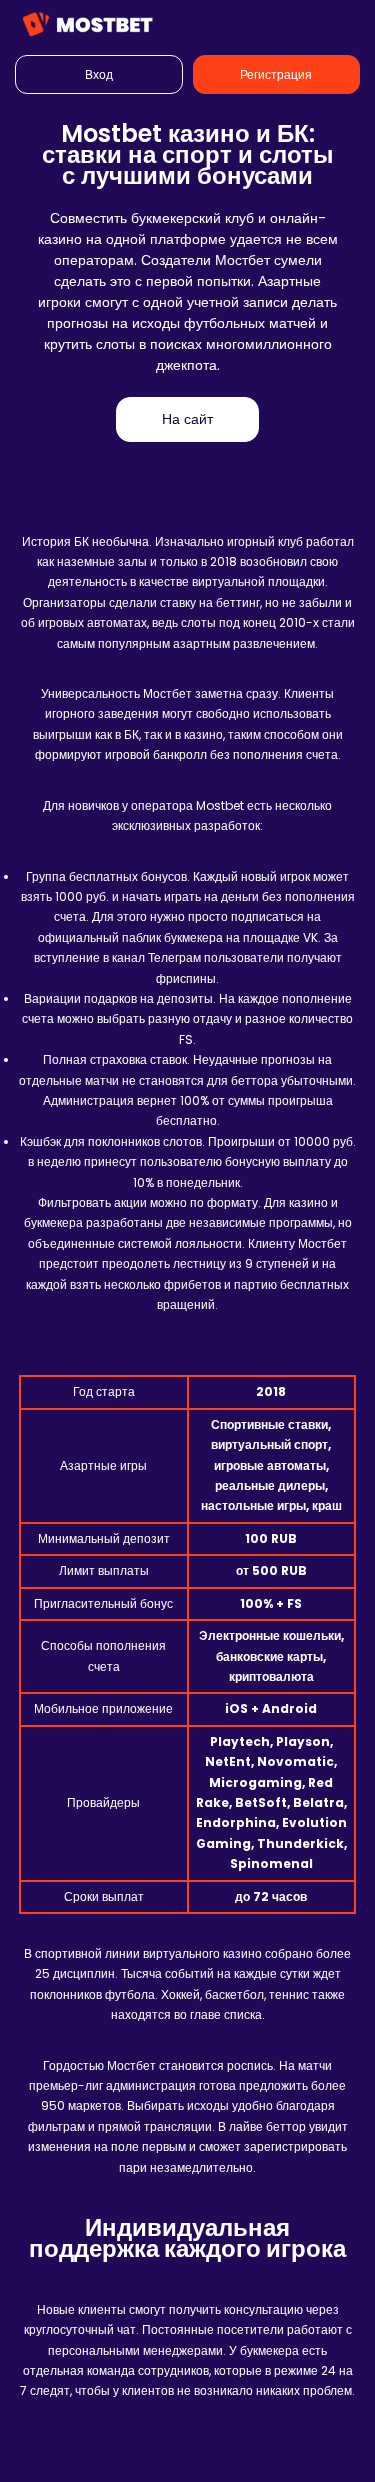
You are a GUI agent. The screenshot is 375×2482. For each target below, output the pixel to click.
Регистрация (276, 74)
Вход (99, 74)
